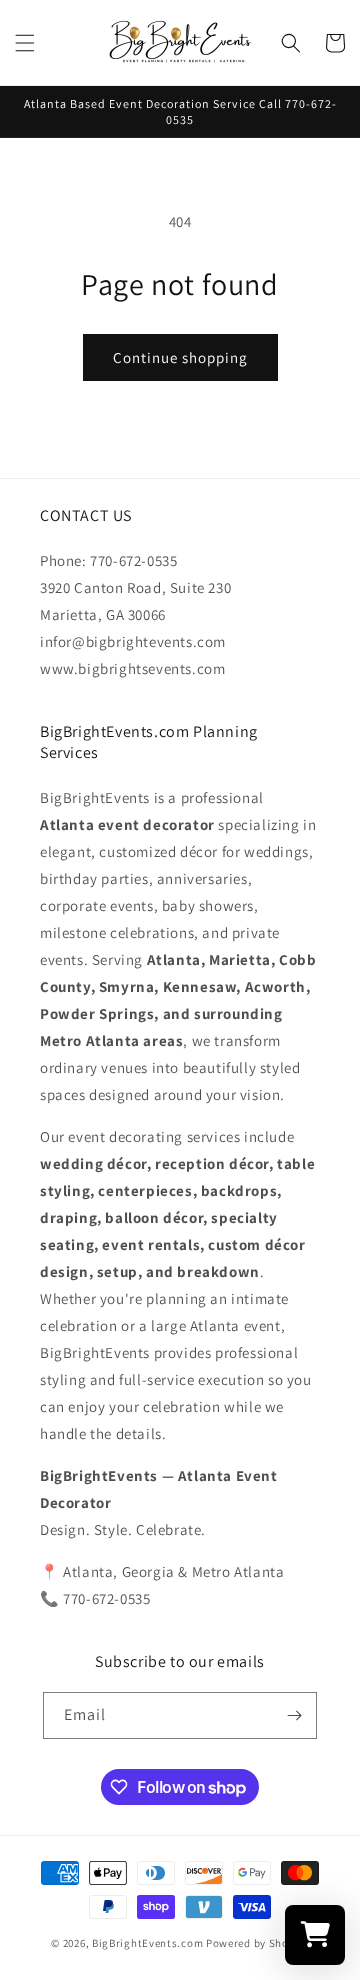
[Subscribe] (294, 1715)
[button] (25, 43)
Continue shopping (180, 357)
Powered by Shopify (257, 1943)
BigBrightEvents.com (147, 1943)
